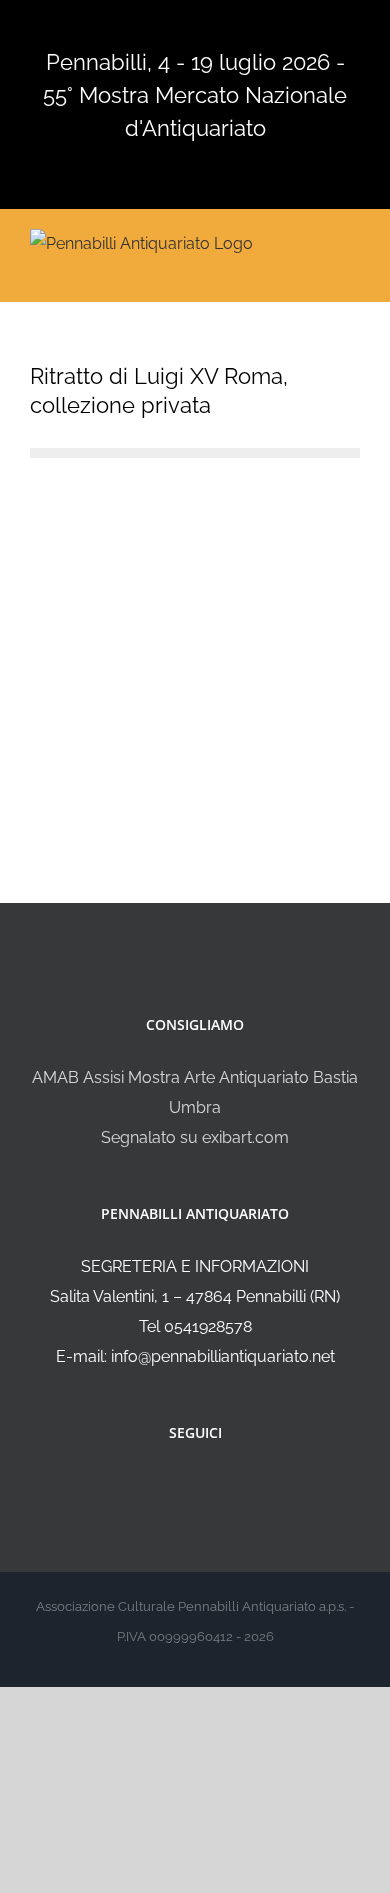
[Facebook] (182, 1486)
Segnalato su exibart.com (195, 1137)
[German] (203, 27)
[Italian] (125, 27)
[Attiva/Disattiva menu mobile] (352, 241)
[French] (177, 27)
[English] (151, 27)
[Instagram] (209, 1486)
